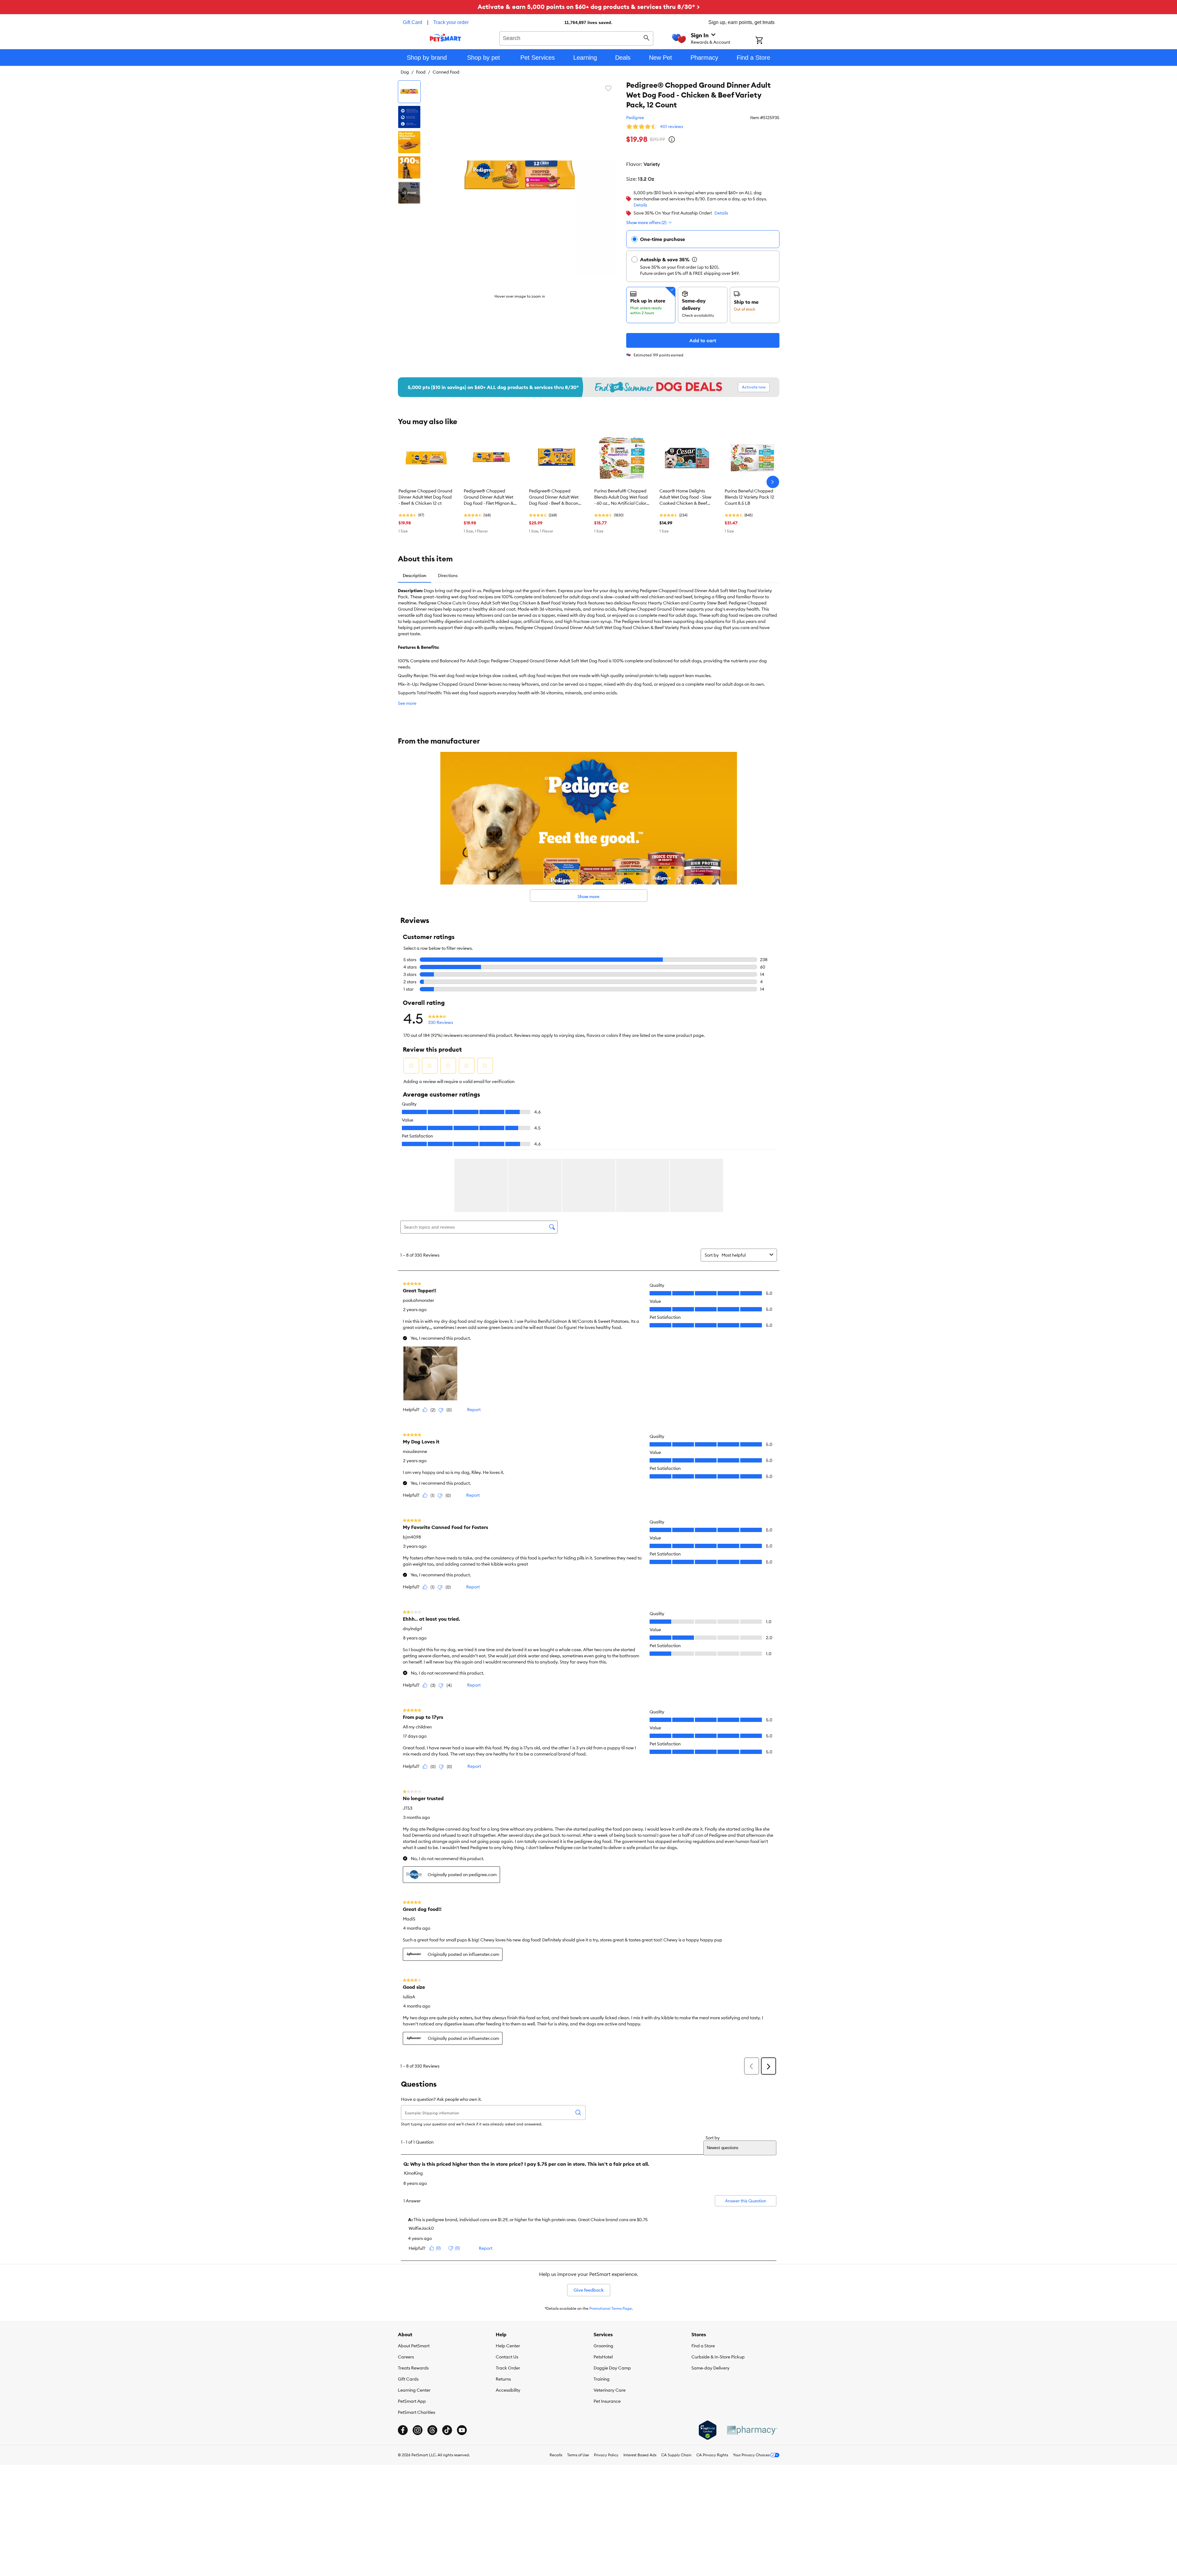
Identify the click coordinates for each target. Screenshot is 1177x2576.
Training (602, 2379)
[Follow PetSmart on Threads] (432, 2430)
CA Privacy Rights (712, 2455)
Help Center (508, 2346)
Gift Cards (408, 2379)
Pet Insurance (607, 2401)
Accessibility (508, 2390)
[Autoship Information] (695, 259)
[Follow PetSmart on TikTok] (447, 2430)
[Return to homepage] (445, 38)
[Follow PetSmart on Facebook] (403, 2430)
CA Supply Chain (676, 2455)
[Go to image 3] (409, 142)
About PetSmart (414, 2346)
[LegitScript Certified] (708, 2430)
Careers (406, 2357)
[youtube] (462, 2430)
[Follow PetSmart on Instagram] (418, 2430)
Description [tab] (414, 576)
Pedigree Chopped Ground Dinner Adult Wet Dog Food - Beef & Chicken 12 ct (425, 497)
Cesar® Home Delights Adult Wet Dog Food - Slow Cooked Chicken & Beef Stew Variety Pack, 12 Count (685, 497)
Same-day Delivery (711, 2368)
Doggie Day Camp (612, 2368)
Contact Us (507, 2357)
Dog (405, 72)
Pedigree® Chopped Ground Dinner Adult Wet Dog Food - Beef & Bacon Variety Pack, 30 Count (554, 497)
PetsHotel (603, 2357)
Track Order (508, 2368)
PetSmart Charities (416, 2412)
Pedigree (635, 118)
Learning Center (414, 2390)
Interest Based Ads (640, 2455)
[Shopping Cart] (767, 41)
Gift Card (412, 22)
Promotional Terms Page (611, 2308)
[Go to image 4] (409, 167)
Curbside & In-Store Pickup (718, 2357)
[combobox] (576, 38)
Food (421, 72)
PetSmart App (412, 2401)
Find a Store (703, 2346)
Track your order (451, 22)
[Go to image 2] (409, 117)
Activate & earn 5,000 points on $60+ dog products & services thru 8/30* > (589, 7)
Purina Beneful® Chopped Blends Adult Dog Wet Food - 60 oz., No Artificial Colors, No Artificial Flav (622, 497)
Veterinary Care (610, 2390)
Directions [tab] (448, 576)
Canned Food (446, 72)
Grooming (603, 2346)
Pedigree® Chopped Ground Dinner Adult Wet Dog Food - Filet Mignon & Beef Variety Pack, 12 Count (491, 497)
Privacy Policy (606, 2455)
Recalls (556, 2455)
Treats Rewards (413, 2368)
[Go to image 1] (409, 92)
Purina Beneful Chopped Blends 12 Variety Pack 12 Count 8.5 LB (749, 497)
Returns (503, 2379)
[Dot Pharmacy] (752, 2430)
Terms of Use (578, 2455)
